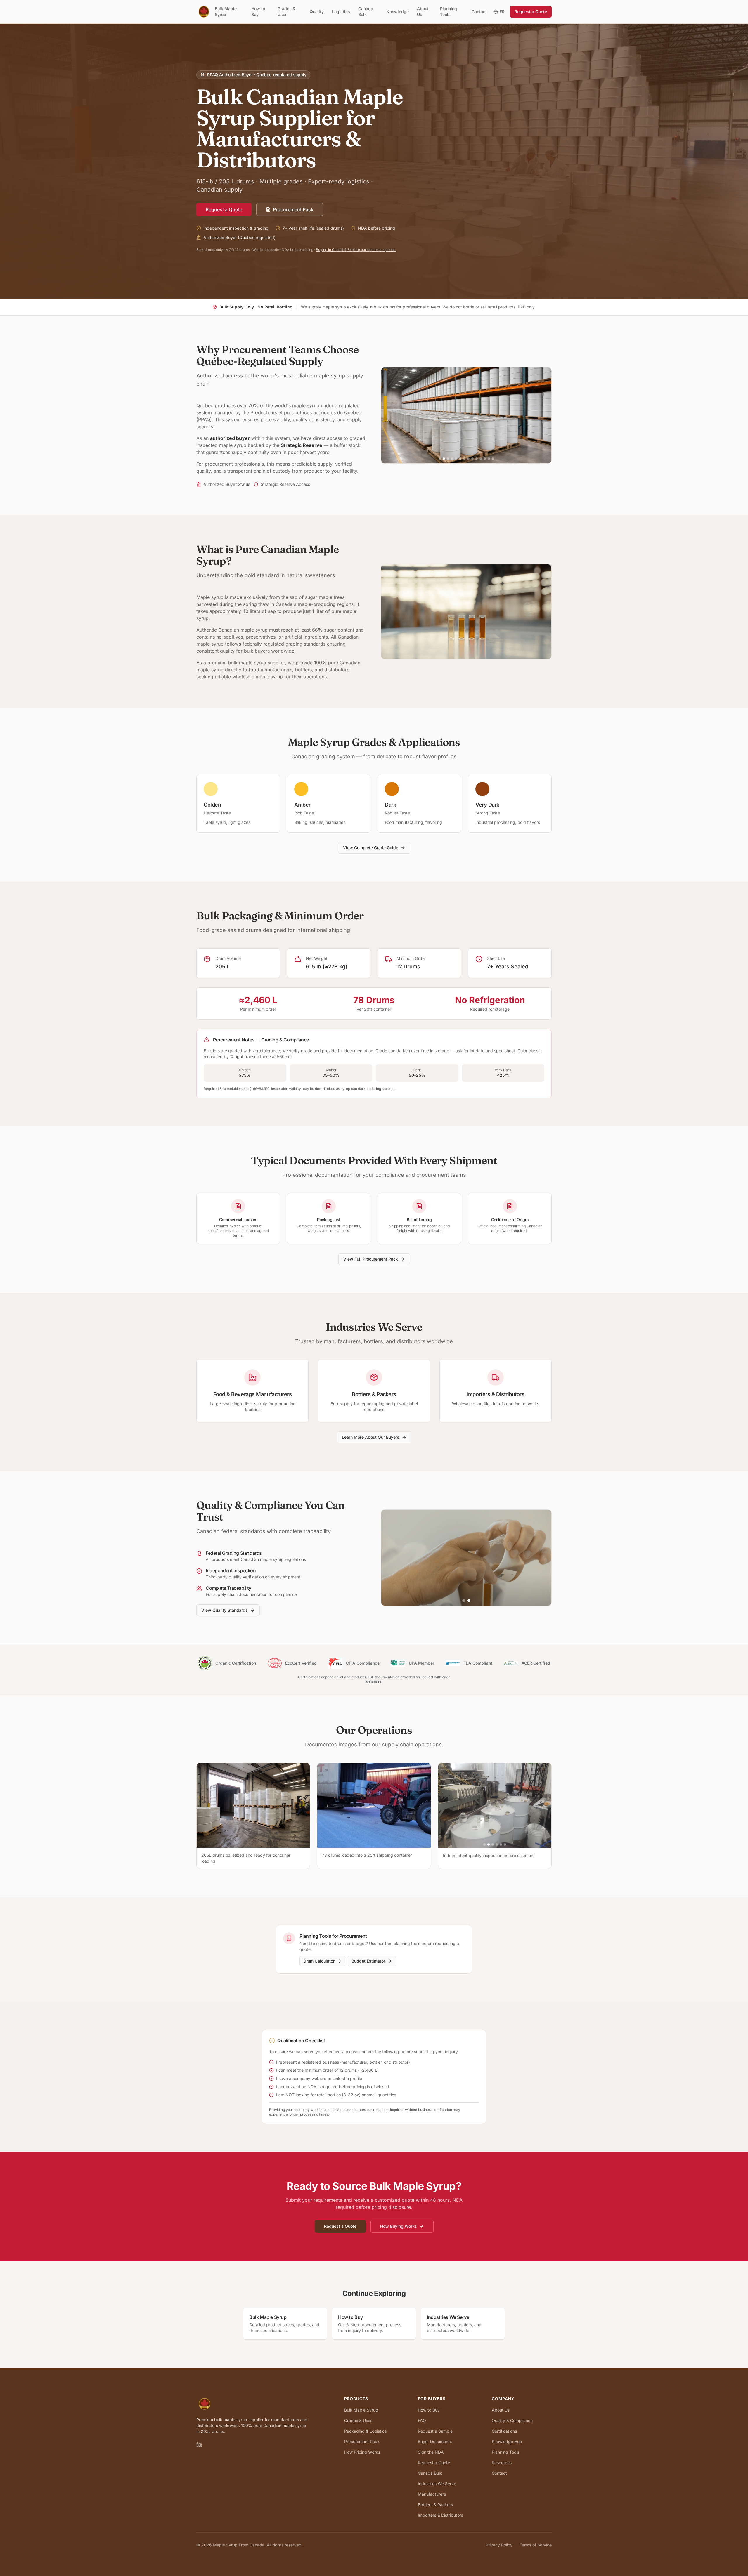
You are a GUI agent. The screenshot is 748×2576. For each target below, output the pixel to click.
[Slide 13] (489, 459)
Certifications (504, 2431)
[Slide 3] (448, 459)
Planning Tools (449, 12)
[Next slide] (543, 415)
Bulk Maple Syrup (226, 12)
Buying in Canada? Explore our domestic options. (356, 250)
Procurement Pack (293, 209)
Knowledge (398, 12)
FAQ (422, 2420)
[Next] (546, 1805)
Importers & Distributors (440, 2515)
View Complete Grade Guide (371, 848)
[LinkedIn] (199, 2444)
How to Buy (258, 12)
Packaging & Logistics (365, 2431)
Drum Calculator (319, 1961)
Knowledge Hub (507, 2441)
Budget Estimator (368, 1961)
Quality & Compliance (512, 2420)
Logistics (341, 12)
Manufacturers (432, 2494)
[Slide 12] (485, 459)
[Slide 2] (444, 459)
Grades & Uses (286, 12)
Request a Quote (531, 12)
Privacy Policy (499, 2545)
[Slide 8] (468, 459)
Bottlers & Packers (435, 2505)
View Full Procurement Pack (371, 1259)
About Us (423, 12)
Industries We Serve (437, 2484)
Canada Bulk (366, 12)
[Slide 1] (440, 459)
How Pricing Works (362, 2452)
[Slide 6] (460, 459)
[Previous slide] (390, 415)
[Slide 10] (477, 459)
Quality (317, 12)
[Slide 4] (452, 459)
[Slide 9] (472, 459)
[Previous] (444, 1805)
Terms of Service (536, 2545)
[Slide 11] (481, 459)
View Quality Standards (225, 1610)
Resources (502, 2463)
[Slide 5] (456, 459)
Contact (479, 12)
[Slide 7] (464, 459)
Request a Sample (435, 2431)
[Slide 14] (493, 459)
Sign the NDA (431, 2452)
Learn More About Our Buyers (371, 1437)
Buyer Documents (435, 2441)
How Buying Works (399, 2226)
